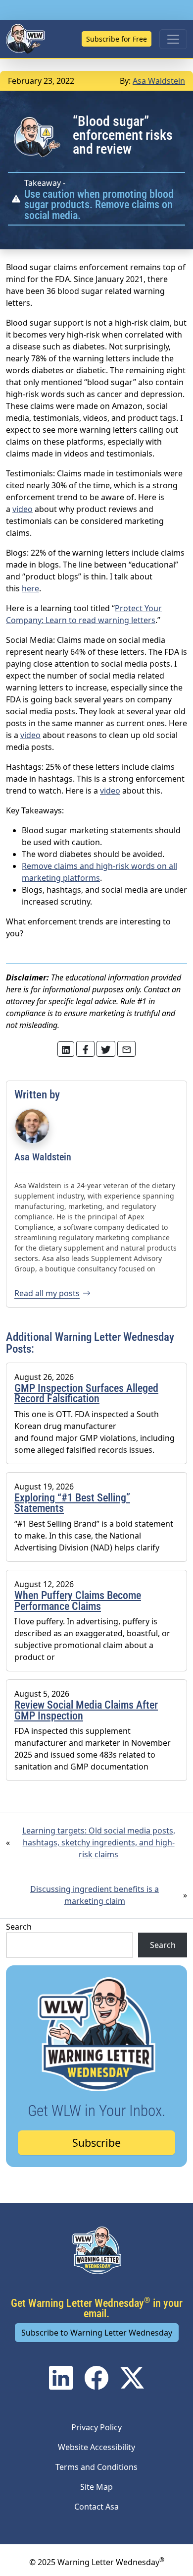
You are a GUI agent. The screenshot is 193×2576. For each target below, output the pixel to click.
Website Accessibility (96, 2447)
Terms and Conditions (96, 2467)
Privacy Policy (96, 2427)
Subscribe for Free (117, 39)
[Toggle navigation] (173, 39)
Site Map (96, 2487)
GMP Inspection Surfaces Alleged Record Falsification (86, 1394)
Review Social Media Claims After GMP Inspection (86, 1710)
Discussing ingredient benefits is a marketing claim (95, 1895)
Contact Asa (96, 2507)
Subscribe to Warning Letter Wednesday (97, 2333)
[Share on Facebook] (86, 1049)
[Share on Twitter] (66, 1049)
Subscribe (96, 2143)
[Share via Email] (127, 1049)
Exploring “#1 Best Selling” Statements (72, 1503)
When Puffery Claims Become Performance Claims (78, 1601)
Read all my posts (47, 1293)
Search (19, 1927)
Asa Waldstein (159, 81)
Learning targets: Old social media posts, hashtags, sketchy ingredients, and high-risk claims (99, 1842)
